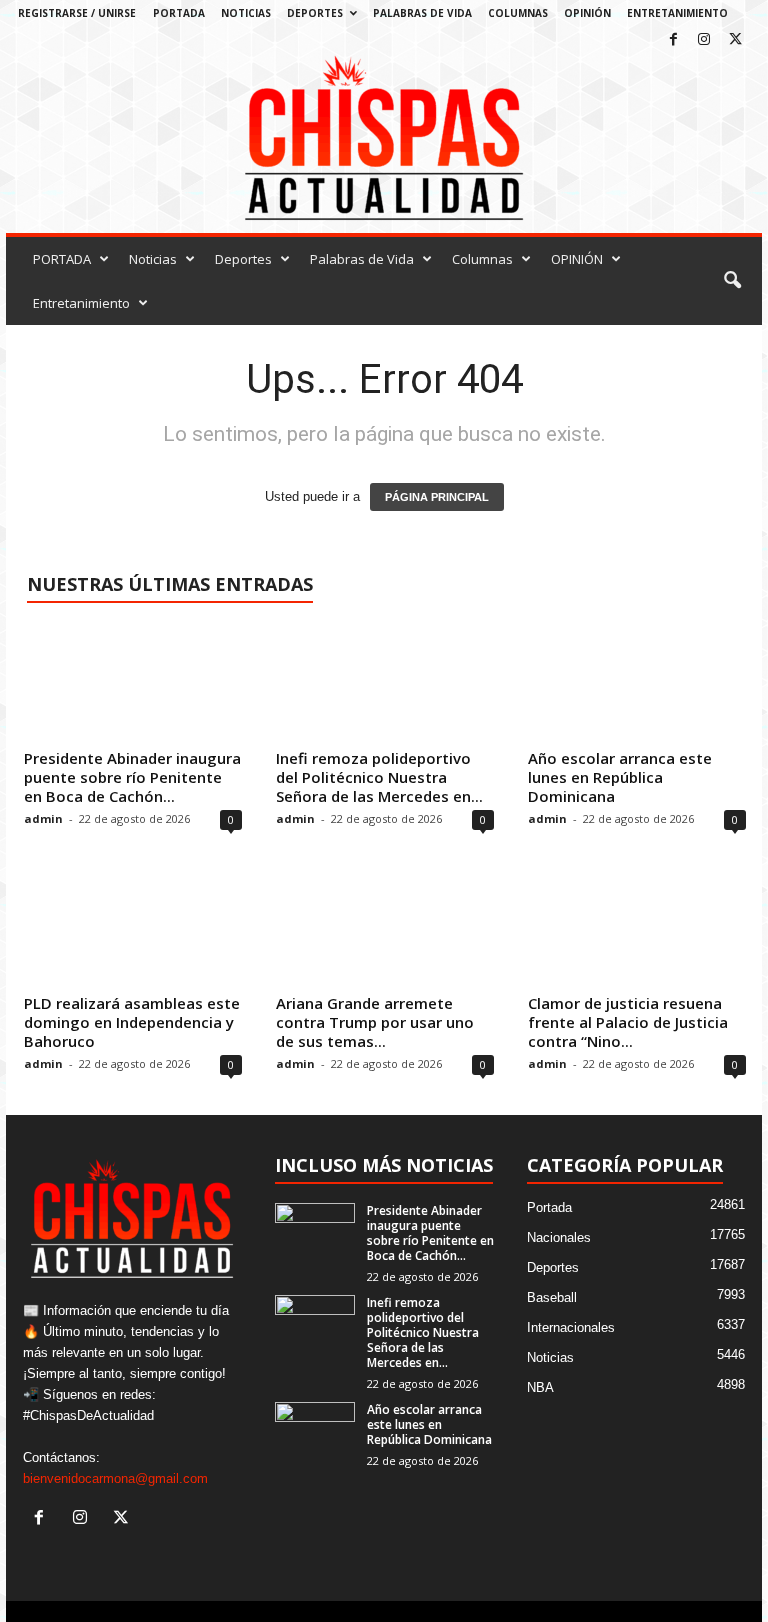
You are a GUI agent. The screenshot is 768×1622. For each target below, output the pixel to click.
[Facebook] (673, 40)
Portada (549, 1207)
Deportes (315, 13)
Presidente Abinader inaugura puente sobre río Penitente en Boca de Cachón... (132, 777)
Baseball (552, 1297)
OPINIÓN (587, 13)
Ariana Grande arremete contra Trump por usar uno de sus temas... (375, 1022)
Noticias (246, 13)
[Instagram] (704, 40)
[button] (732, 281)
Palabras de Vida (422, 13)
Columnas (518, 13)
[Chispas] (384, 138)
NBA (540, 1387)
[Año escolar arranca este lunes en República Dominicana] (637, 683)
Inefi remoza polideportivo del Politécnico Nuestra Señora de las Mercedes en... (379, 777)
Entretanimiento (677, 13)
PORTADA (179, 13)
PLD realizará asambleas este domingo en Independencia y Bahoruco (132, 1022)
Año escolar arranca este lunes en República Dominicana (620, 777)
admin (43, 818)
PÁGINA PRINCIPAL (437, 497)
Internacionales (571, 1327)
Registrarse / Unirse (77, 13)
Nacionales (559, 1237)
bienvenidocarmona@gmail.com (115, 1478)
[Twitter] (735, 40)
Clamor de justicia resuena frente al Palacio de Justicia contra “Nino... (628, 1022)
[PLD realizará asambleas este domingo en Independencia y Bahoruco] (133, 927)
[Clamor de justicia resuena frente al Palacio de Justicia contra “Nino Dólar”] (637, 927)
